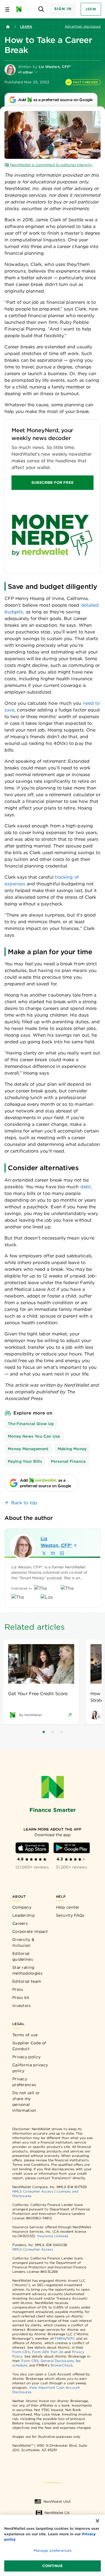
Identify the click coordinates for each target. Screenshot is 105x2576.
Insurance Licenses (53, 2236)
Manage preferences (53, 2551)
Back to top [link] (24, 1503)
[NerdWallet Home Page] (21, 9)
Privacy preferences (24, 2082)
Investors (22, 2006)
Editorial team (27, 1981)
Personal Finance (68, 1461)
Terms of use (25, 2035)
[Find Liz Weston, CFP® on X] (44, 1553)
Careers (20, 1923)
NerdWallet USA (57, 2501)
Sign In (63, 9)
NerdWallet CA (57, 2513)
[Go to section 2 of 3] (53, 1732)
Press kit (21, 1997)
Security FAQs (70, 1915)
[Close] (97, 2521)
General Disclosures (57, 2361)
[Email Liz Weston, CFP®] (53, 1553)
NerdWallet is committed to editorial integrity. (51, 165)
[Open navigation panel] (7, 9)
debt (86, 1187)
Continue (53, 2566)
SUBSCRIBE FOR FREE (52, 483)
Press (18, 1989)
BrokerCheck (62, 2365)
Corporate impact (30, 1931)
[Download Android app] (72, 1848)
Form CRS (21, 2352)
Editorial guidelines (23, 1956)
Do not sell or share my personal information (26, 2102)
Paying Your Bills (25, 1461)
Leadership (24, 1915)
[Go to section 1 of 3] (44, 1732)
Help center (68, 1907)
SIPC (71, 2338)
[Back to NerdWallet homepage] (8, 27)
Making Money (72, 1449)
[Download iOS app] (32, 1848)
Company (22, 1907)
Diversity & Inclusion (23, 1942)
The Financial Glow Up (31, 1424)
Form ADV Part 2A (48, 2352)
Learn (26, 27)
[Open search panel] (41, 9)
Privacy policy (26, 2057)
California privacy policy (30, 2068)
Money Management (28, 1449)
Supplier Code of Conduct (29, 2046)
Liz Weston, (56, 1542)
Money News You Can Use (34, 1436)
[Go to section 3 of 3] (62, 1732)
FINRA (60, 2338)
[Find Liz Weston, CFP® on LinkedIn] (62, 1553)
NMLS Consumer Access (33, 2191)
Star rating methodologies (27, 1970)
